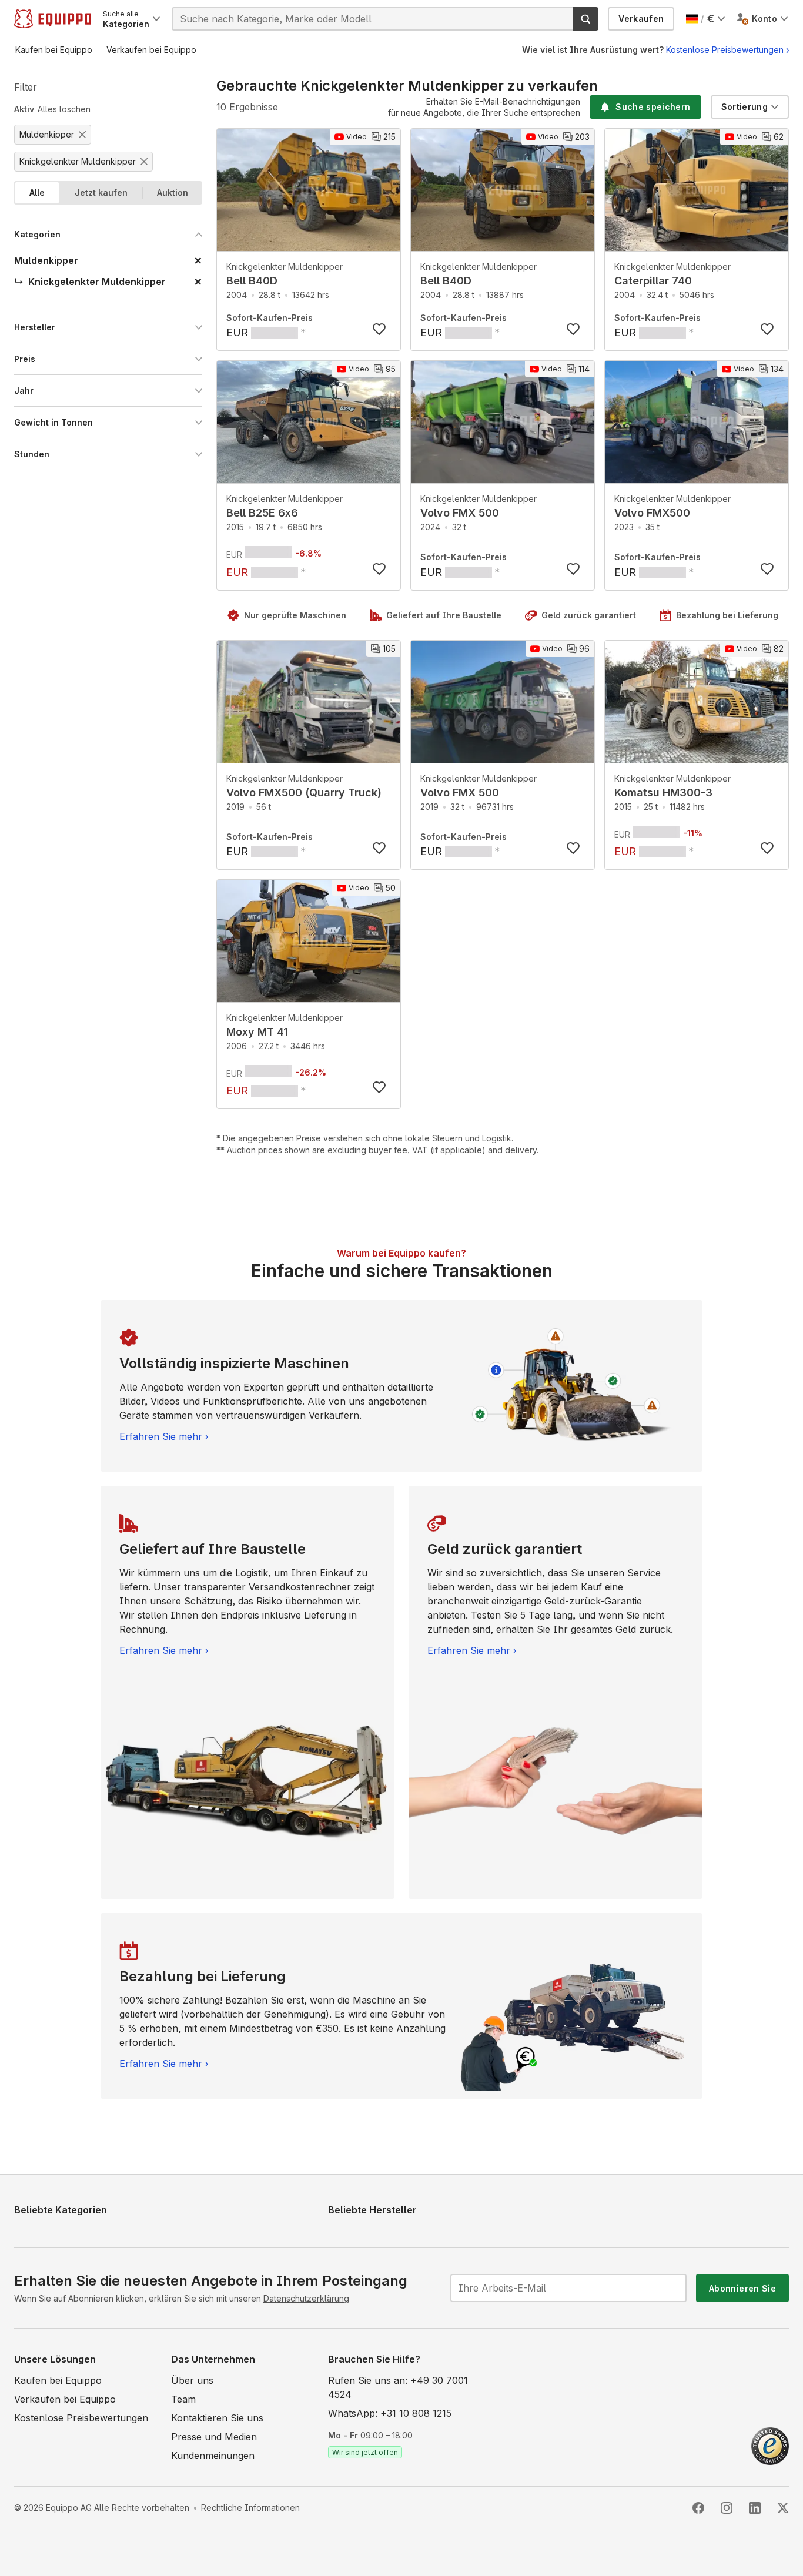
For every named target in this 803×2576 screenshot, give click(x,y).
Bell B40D (252, 281)
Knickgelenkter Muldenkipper (285, 267)
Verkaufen (641, 19)
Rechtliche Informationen (250, 2508)
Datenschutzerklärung (306, 2298)
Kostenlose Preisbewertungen (725, 50)
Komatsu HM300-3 (663, 793)
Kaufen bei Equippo (58, 2380)
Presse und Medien (214, 2437)
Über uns (192, 2380)
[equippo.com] (53, 19)
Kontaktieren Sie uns (217, 2418)
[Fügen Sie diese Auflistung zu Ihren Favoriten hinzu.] (379, 329)
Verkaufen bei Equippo (65, 2399)
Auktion (173, 192)
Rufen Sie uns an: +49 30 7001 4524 (398, 2387)
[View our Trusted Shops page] (770, 2445)
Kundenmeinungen (213, 2456)
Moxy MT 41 (257, 1032)
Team (183, 2399)
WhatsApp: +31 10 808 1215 (390, 2413)
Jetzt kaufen (101, 192)
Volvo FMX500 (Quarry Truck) (304, 793)
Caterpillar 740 (653, 281)
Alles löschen (64, 109)
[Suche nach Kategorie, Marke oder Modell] (585, 19)
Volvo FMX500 (652, 513)
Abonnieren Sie (742, 2288)
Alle (37, 192)
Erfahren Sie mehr (161, 1436)
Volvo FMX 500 (460, 513)
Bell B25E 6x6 (262, 513)
